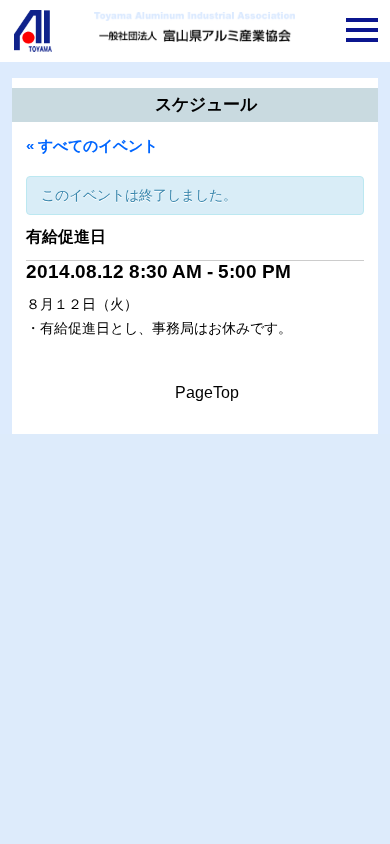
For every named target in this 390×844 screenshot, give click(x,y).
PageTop (207, 392)
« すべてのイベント (92, 145)
